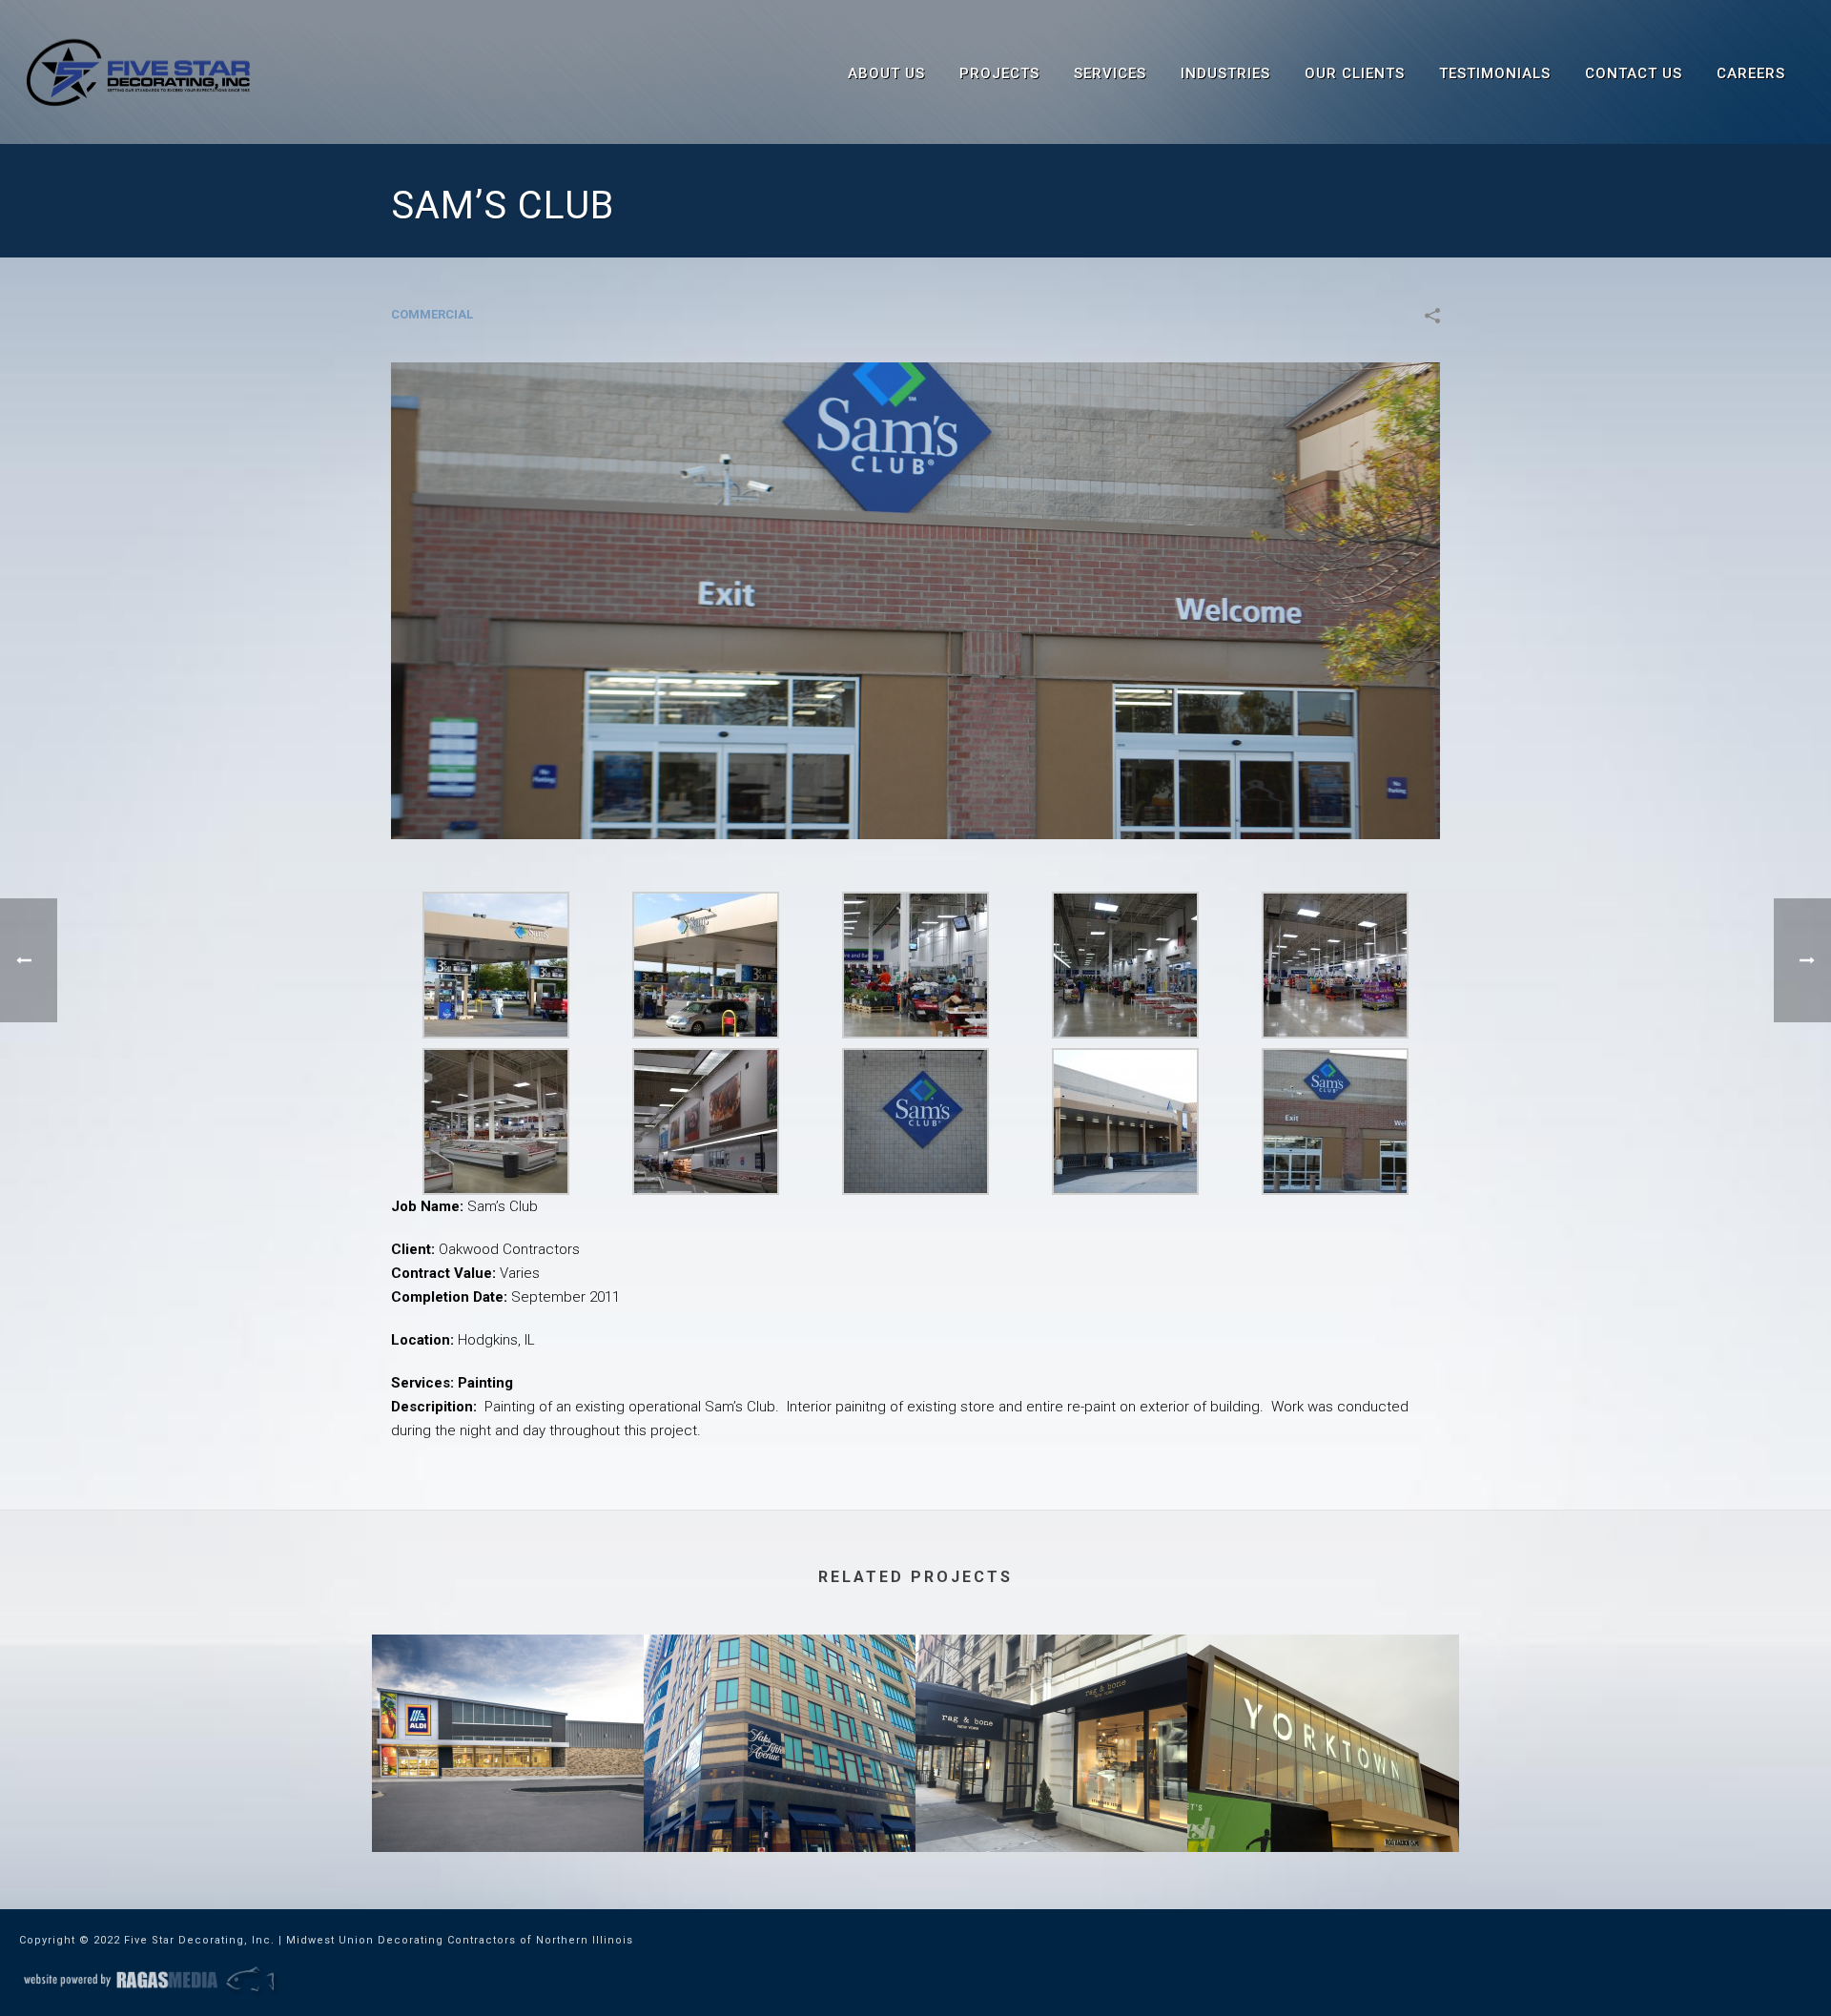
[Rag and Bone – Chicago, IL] (1051, 1710)
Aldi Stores (508, 1801)
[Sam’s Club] (915, 600)
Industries (1225, 73)
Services (1110, 73)
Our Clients (1355, 73)
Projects (999, 73)
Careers (1751, 73)
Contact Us (1634, 73)
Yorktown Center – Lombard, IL (1324, 1801)
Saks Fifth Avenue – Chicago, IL (780, 1801)
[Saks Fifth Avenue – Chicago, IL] (780, 1710)
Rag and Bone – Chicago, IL (1051, 1801)
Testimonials (1495, 73)
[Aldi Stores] (508, 1710)
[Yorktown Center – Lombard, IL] (1323, 1710)
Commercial (432, 314)
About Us (886, 73)
